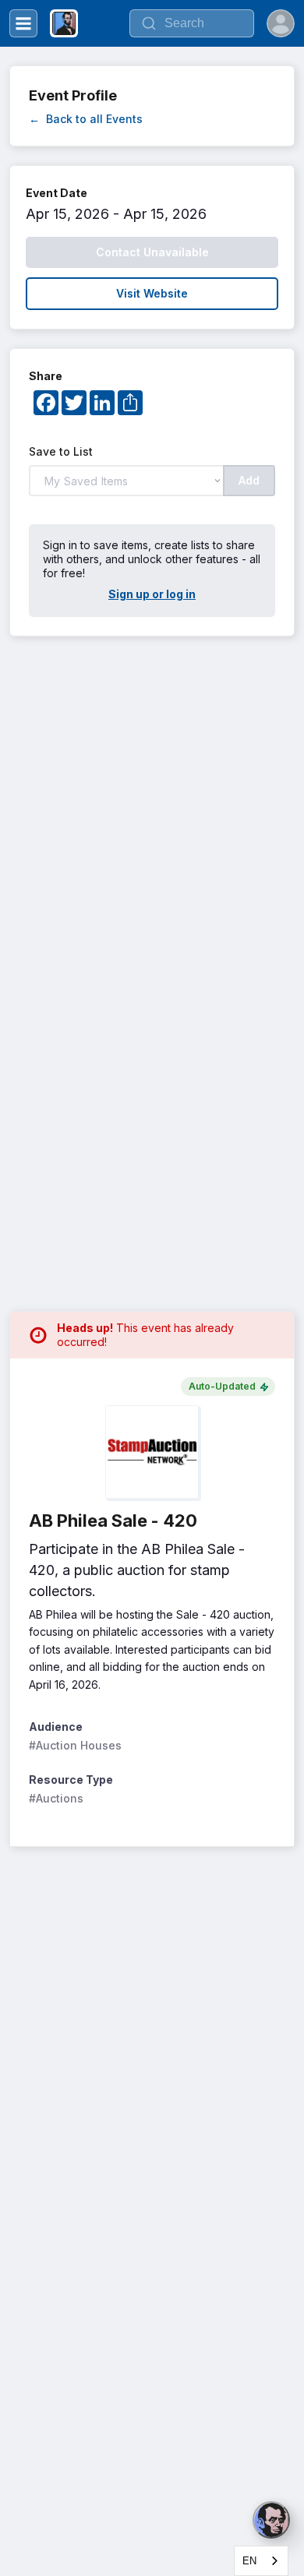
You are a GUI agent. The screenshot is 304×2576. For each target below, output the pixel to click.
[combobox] (261, 2561)
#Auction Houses (75, 1745)
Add (249, 480)
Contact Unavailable (152, 252)
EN (249, 2561)
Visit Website (152, 293)
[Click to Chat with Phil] (271, 2520)
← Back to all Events (86, 119)
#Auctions (56, 1798)
